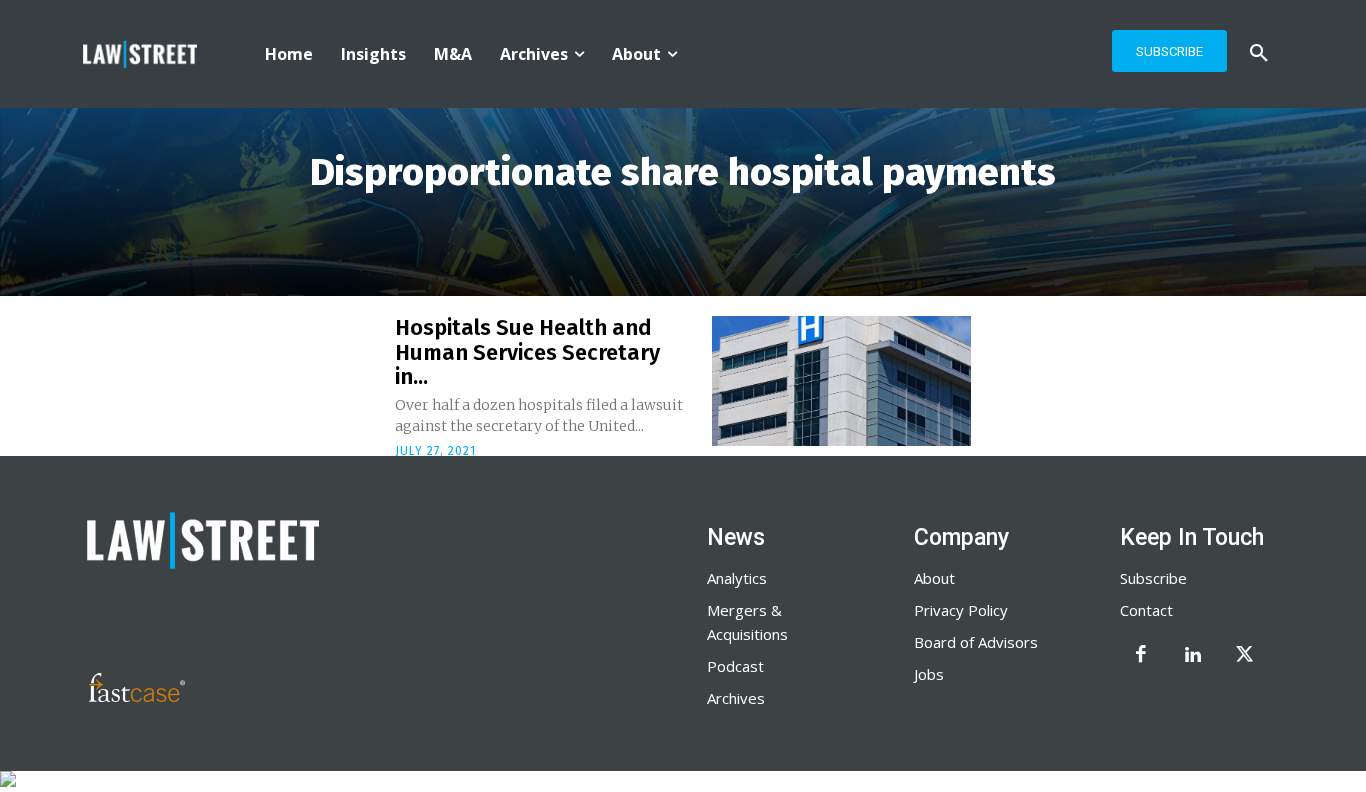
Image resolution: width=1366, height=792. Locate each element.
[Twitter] (1245, 656)
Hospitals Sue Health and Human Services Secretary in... (527, 351)
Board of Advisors (976, 642)
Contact (1146, 610)
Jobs (929, 674)
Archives (736, 698)
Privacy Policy (961, 610)
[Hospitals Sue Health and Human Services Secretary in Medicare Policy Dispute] (841, 381)
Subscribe (1153, 578)
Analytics (737, 578)
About (934, 578)
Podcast (735, 666)
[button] (1259, 54)
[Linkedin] (1193, 656)
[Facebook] (1141, 656)
